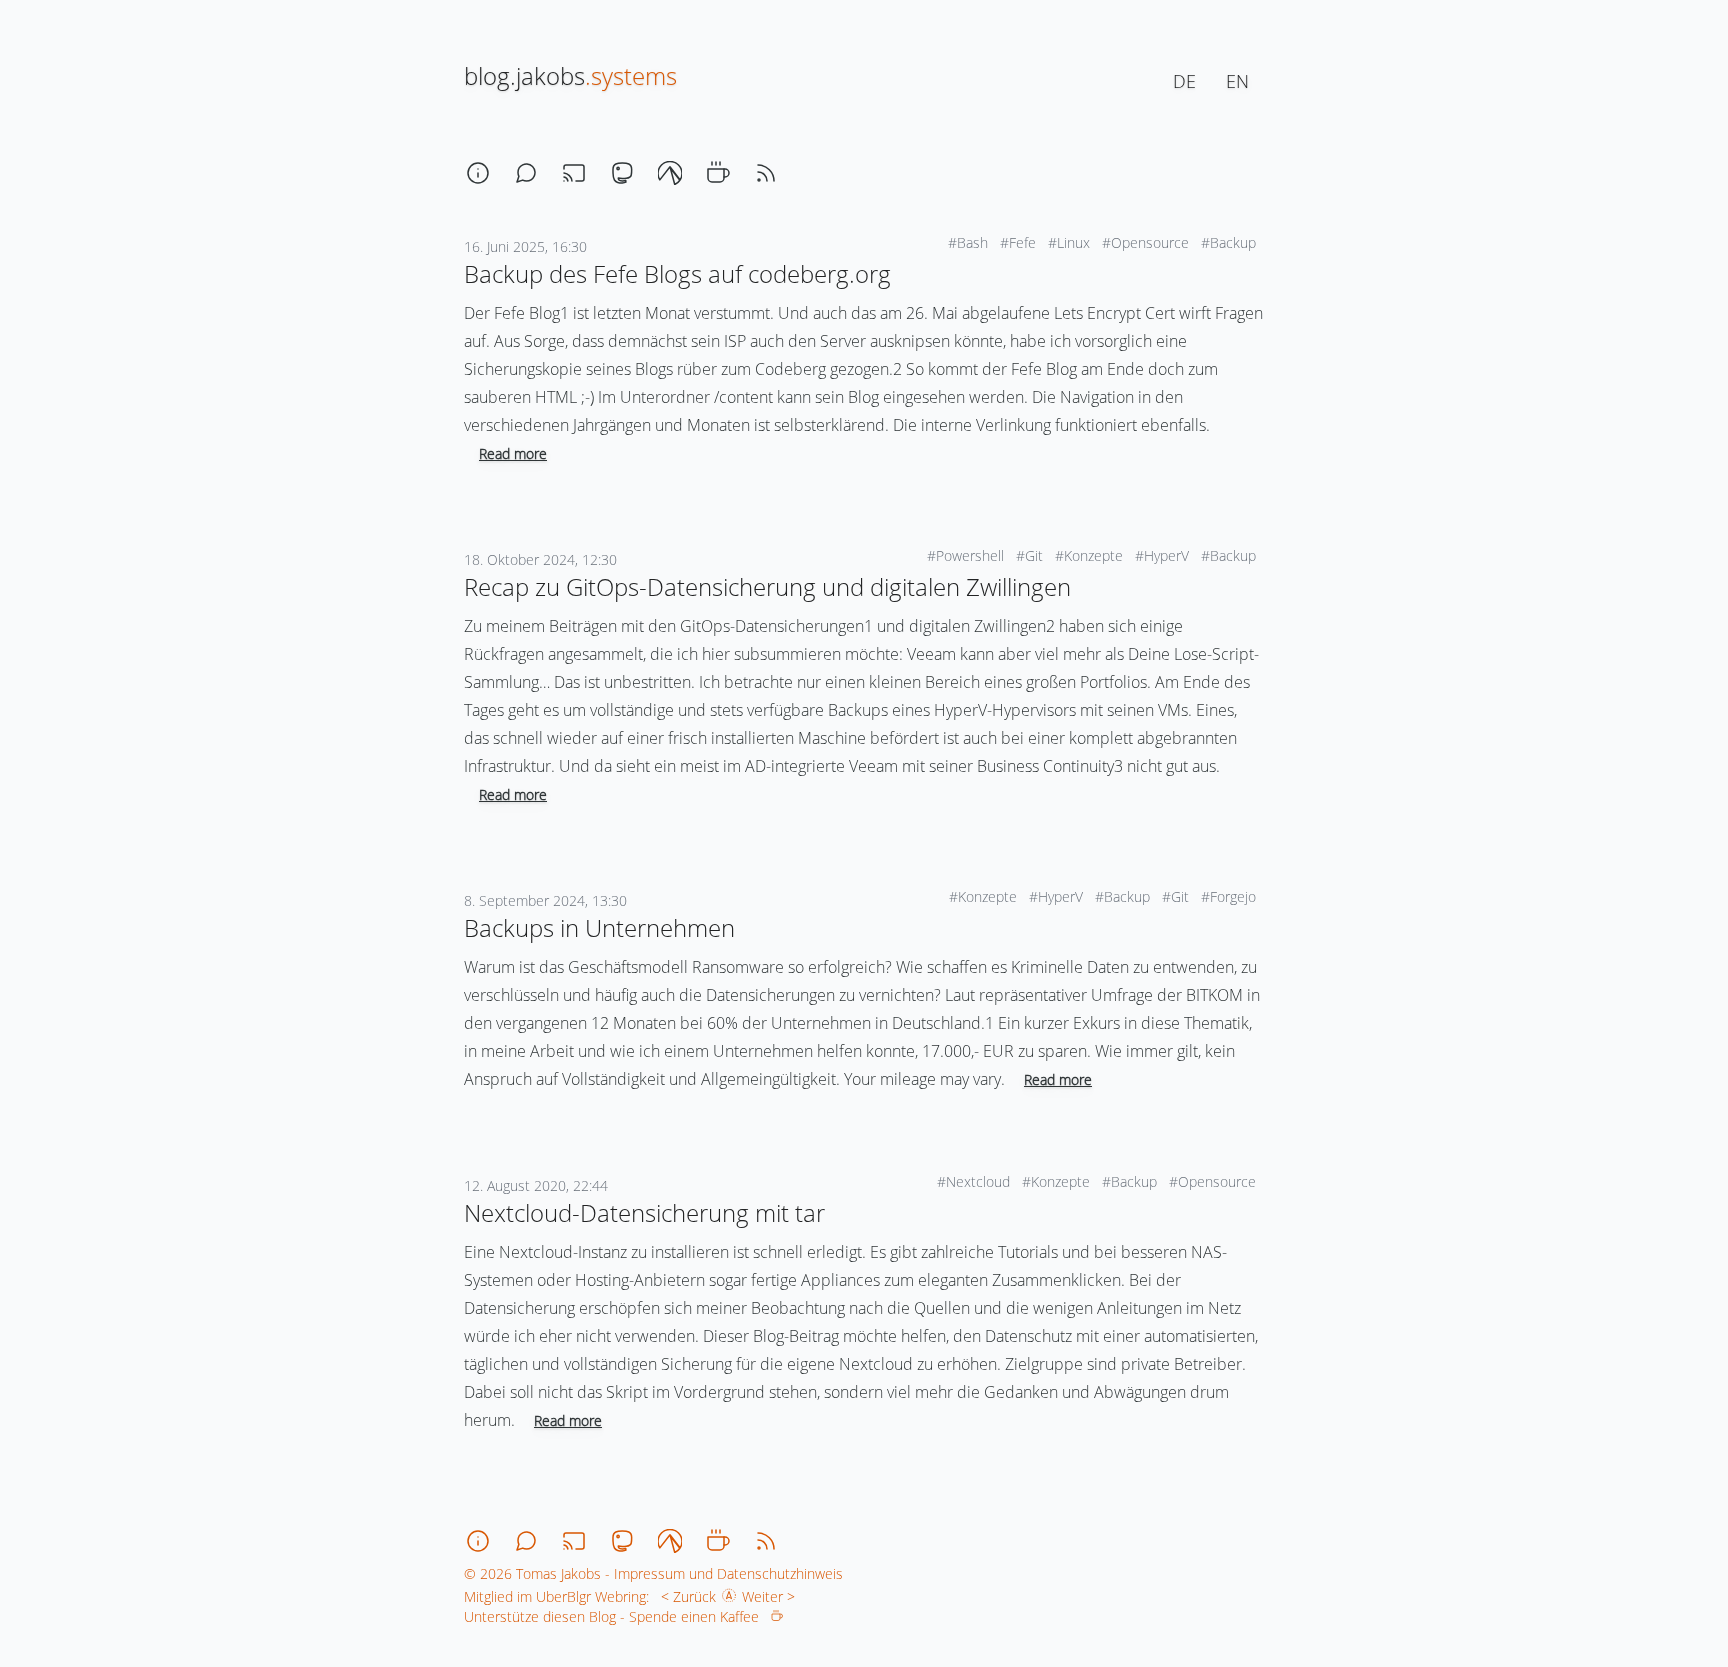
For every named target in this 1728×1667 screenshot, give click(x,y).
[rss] (766, 173)
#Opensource (1147, 242)
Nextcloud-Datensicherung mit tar (644, 1212)
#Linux (1071, 242)
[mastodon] (622, 173)
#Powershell (967, 555)
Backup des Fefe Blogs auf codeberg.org (677, 273)
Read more (513, 453)
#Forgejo (1230, 896)
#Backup (1230, 242)
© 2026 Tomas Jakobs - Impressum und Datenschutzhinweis (653, 1573)
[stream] (574, 173)
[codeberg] (670, 173)
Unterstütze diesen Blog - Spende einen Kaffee (617, 1616)
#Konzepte (1091, 555)
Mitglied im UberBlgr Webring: (556, 1596)
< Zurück (684, 1596)
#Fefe (1020, 242)
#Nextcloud (975, 1181)
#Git (1031, 555)
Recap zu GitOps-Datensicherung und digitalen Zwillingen (767, 586)
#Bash (970, 242)
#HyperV (1164, 555)
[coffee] (718, 173)
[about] (478, 173)
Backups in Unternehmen (599, 927)
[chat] (526, 173)
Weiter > (772, 1596)
